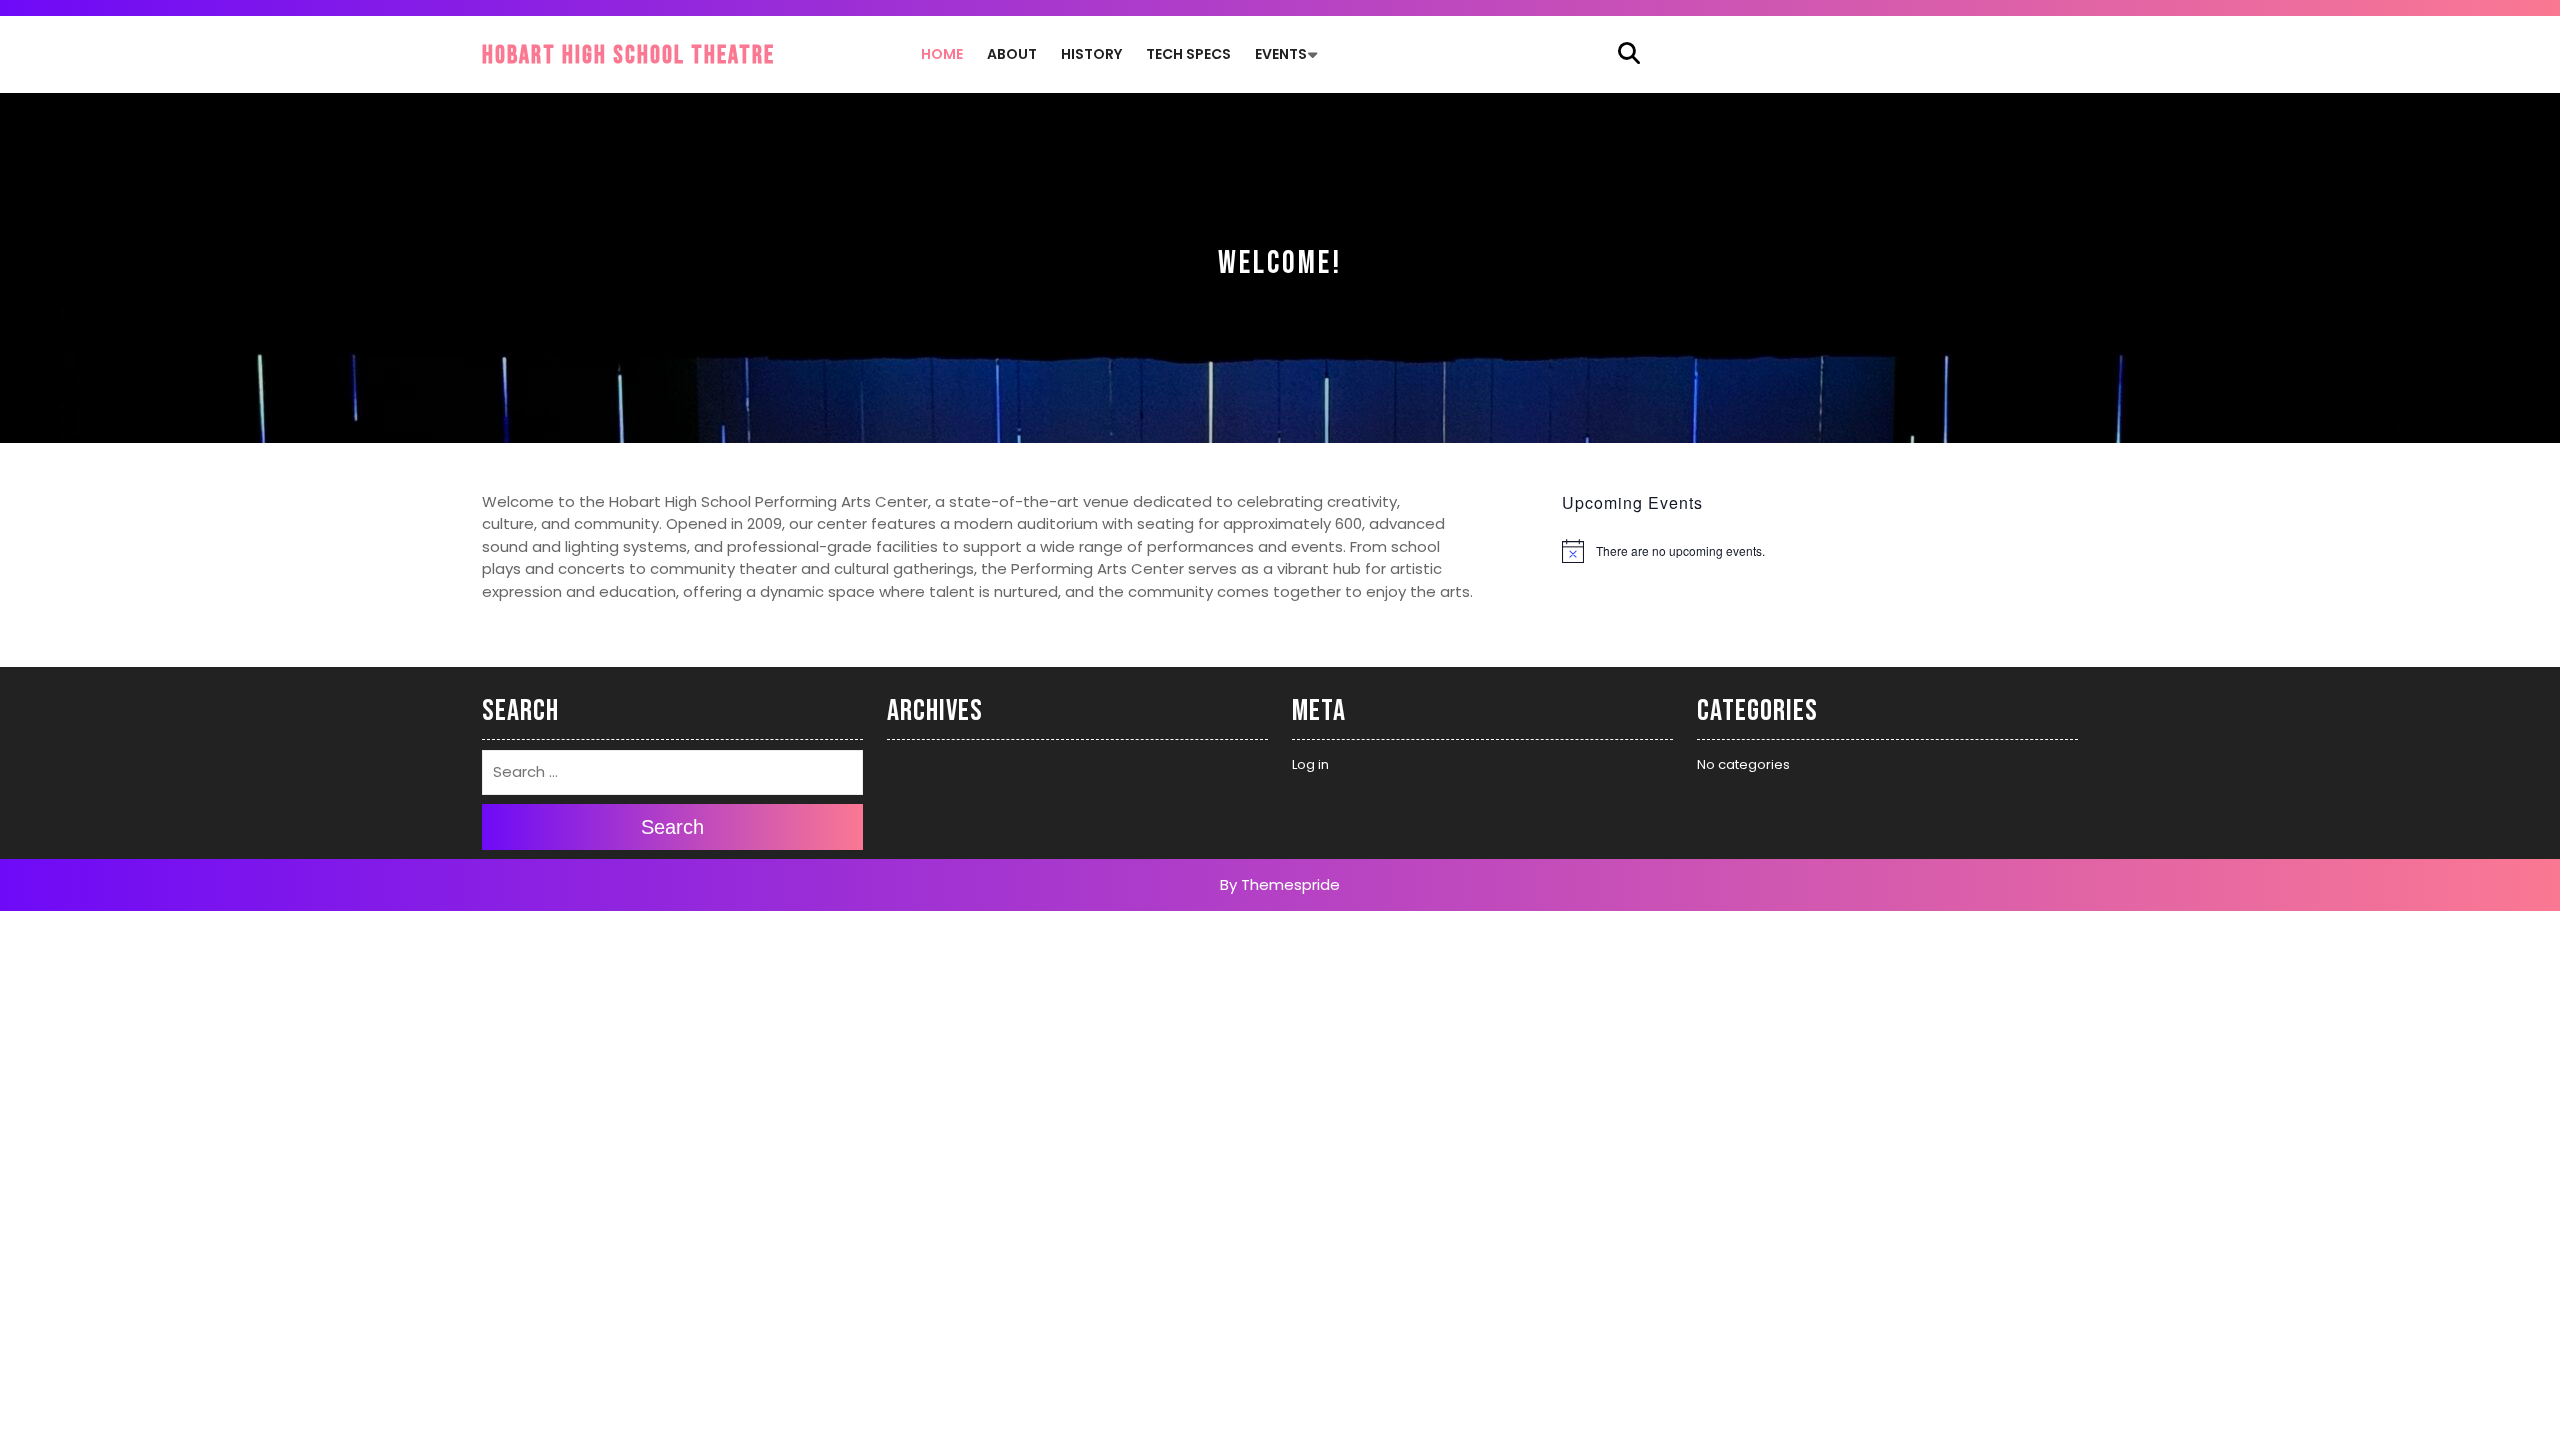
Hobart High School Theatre (628, 55)
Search (672, 828)
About (1012, 54)
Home (942, 54)
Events (1281, 54)
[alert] (1820, 551)
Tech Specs (1188, 54)
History (1091, 54)
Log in (1310, 764)
